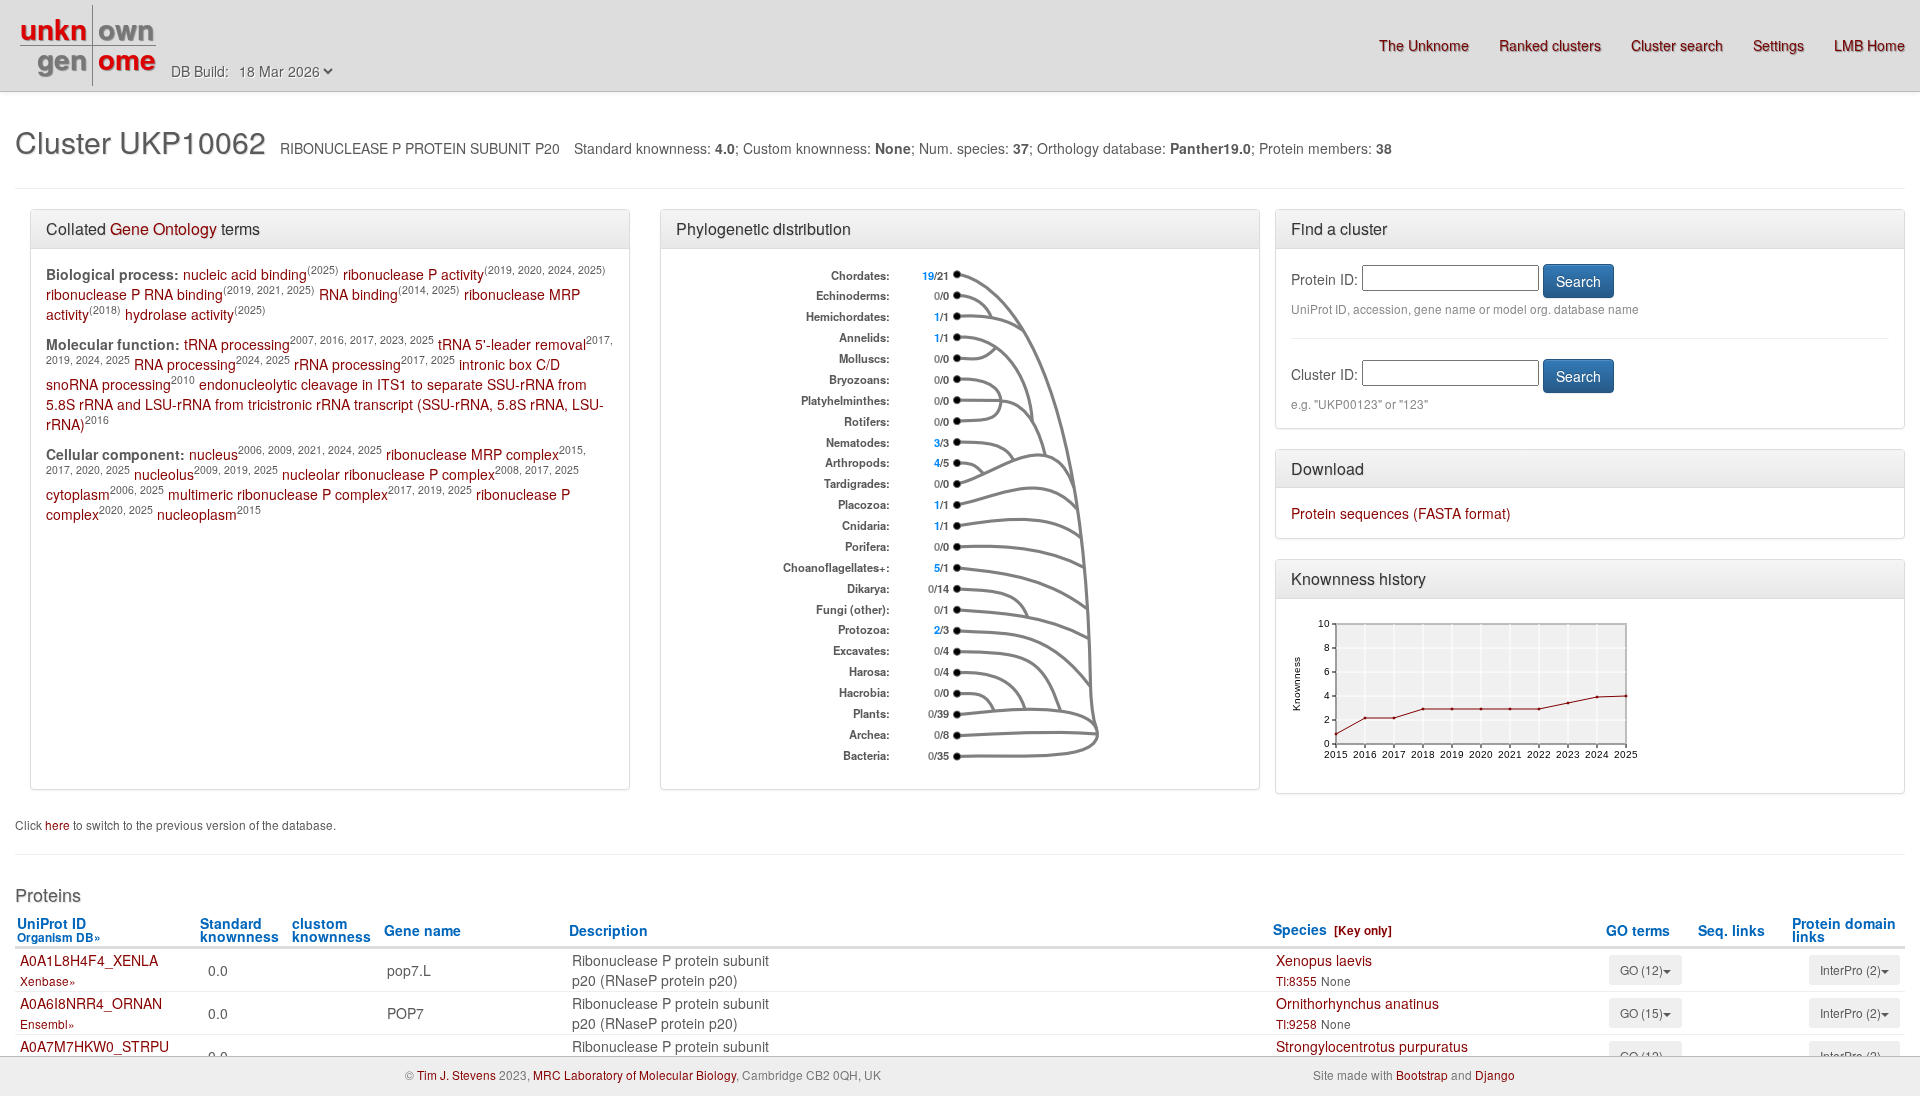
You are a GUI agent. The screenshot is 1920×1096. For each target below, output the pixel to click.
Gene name (422, 930)
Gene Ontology (163, 228)
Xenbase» (48, 980)
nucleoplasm (197, 514)
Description (608, 930)
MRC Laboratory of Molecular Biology (634, 1074)
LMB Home (1869, 45)
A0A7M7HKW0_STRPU (94, 1046)
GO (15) (1641, 1012)
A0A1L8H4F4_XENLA (89, 960)
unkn (53, 28)
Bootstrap (1422, 1074)
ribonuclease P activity (413, 274)
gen (62, 58)
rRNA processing (347, 364)
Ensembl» (47, 1023)
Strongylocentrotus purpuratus (1372, 1046)
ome (127, 58)
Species (1300, 929)
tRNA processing (237, 344)
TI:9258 (1296, 1023)
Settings (1778, 45)
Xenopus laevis (1324, 960)
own (126, 28)
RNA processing (185, 364)
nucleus (213, 454)
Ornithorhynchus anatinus (1357, 1003)
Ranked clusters (1550, 45)
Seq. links (1731, 930)
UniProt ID (59, 929)
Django (1495, 1074)
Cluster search (1677, 45)
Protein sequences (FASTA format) (1401, 513)
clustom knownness (331, 929)
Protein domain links (1844, 929)
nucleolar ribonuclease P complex (388, 474)
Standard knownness (239, 929)
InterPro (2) (1850, 969)
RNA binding (358, 294)
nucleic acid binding (245, 274)
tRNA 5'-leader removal (512, 344)
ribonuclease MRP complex (472, 454)
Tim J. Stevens (456, 1074)
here (59, 824)
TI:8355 (1296, 980)
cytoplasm (78, 494)
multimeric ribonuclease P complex (278, 494)
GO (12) (1641, 969)
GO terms (1638, 930)
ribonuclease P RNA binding (134, 294)
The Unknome (1424, 45)
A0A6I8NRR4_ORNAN (91, 1003)
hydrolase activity (179, 314)
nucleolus (164, 474)
